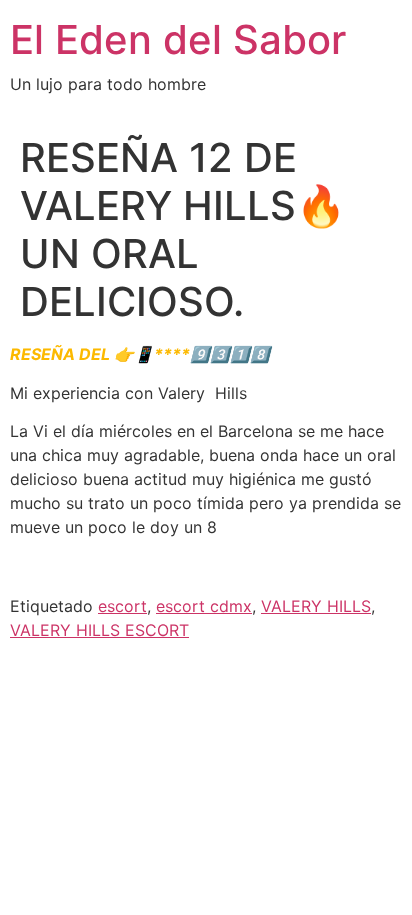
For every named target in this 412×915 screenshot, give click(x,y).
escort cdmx (204, 606)
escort (122, 606)
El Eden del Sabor (178, 39)
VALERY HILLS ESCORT (99, 630)
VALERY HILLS (316, 606)
